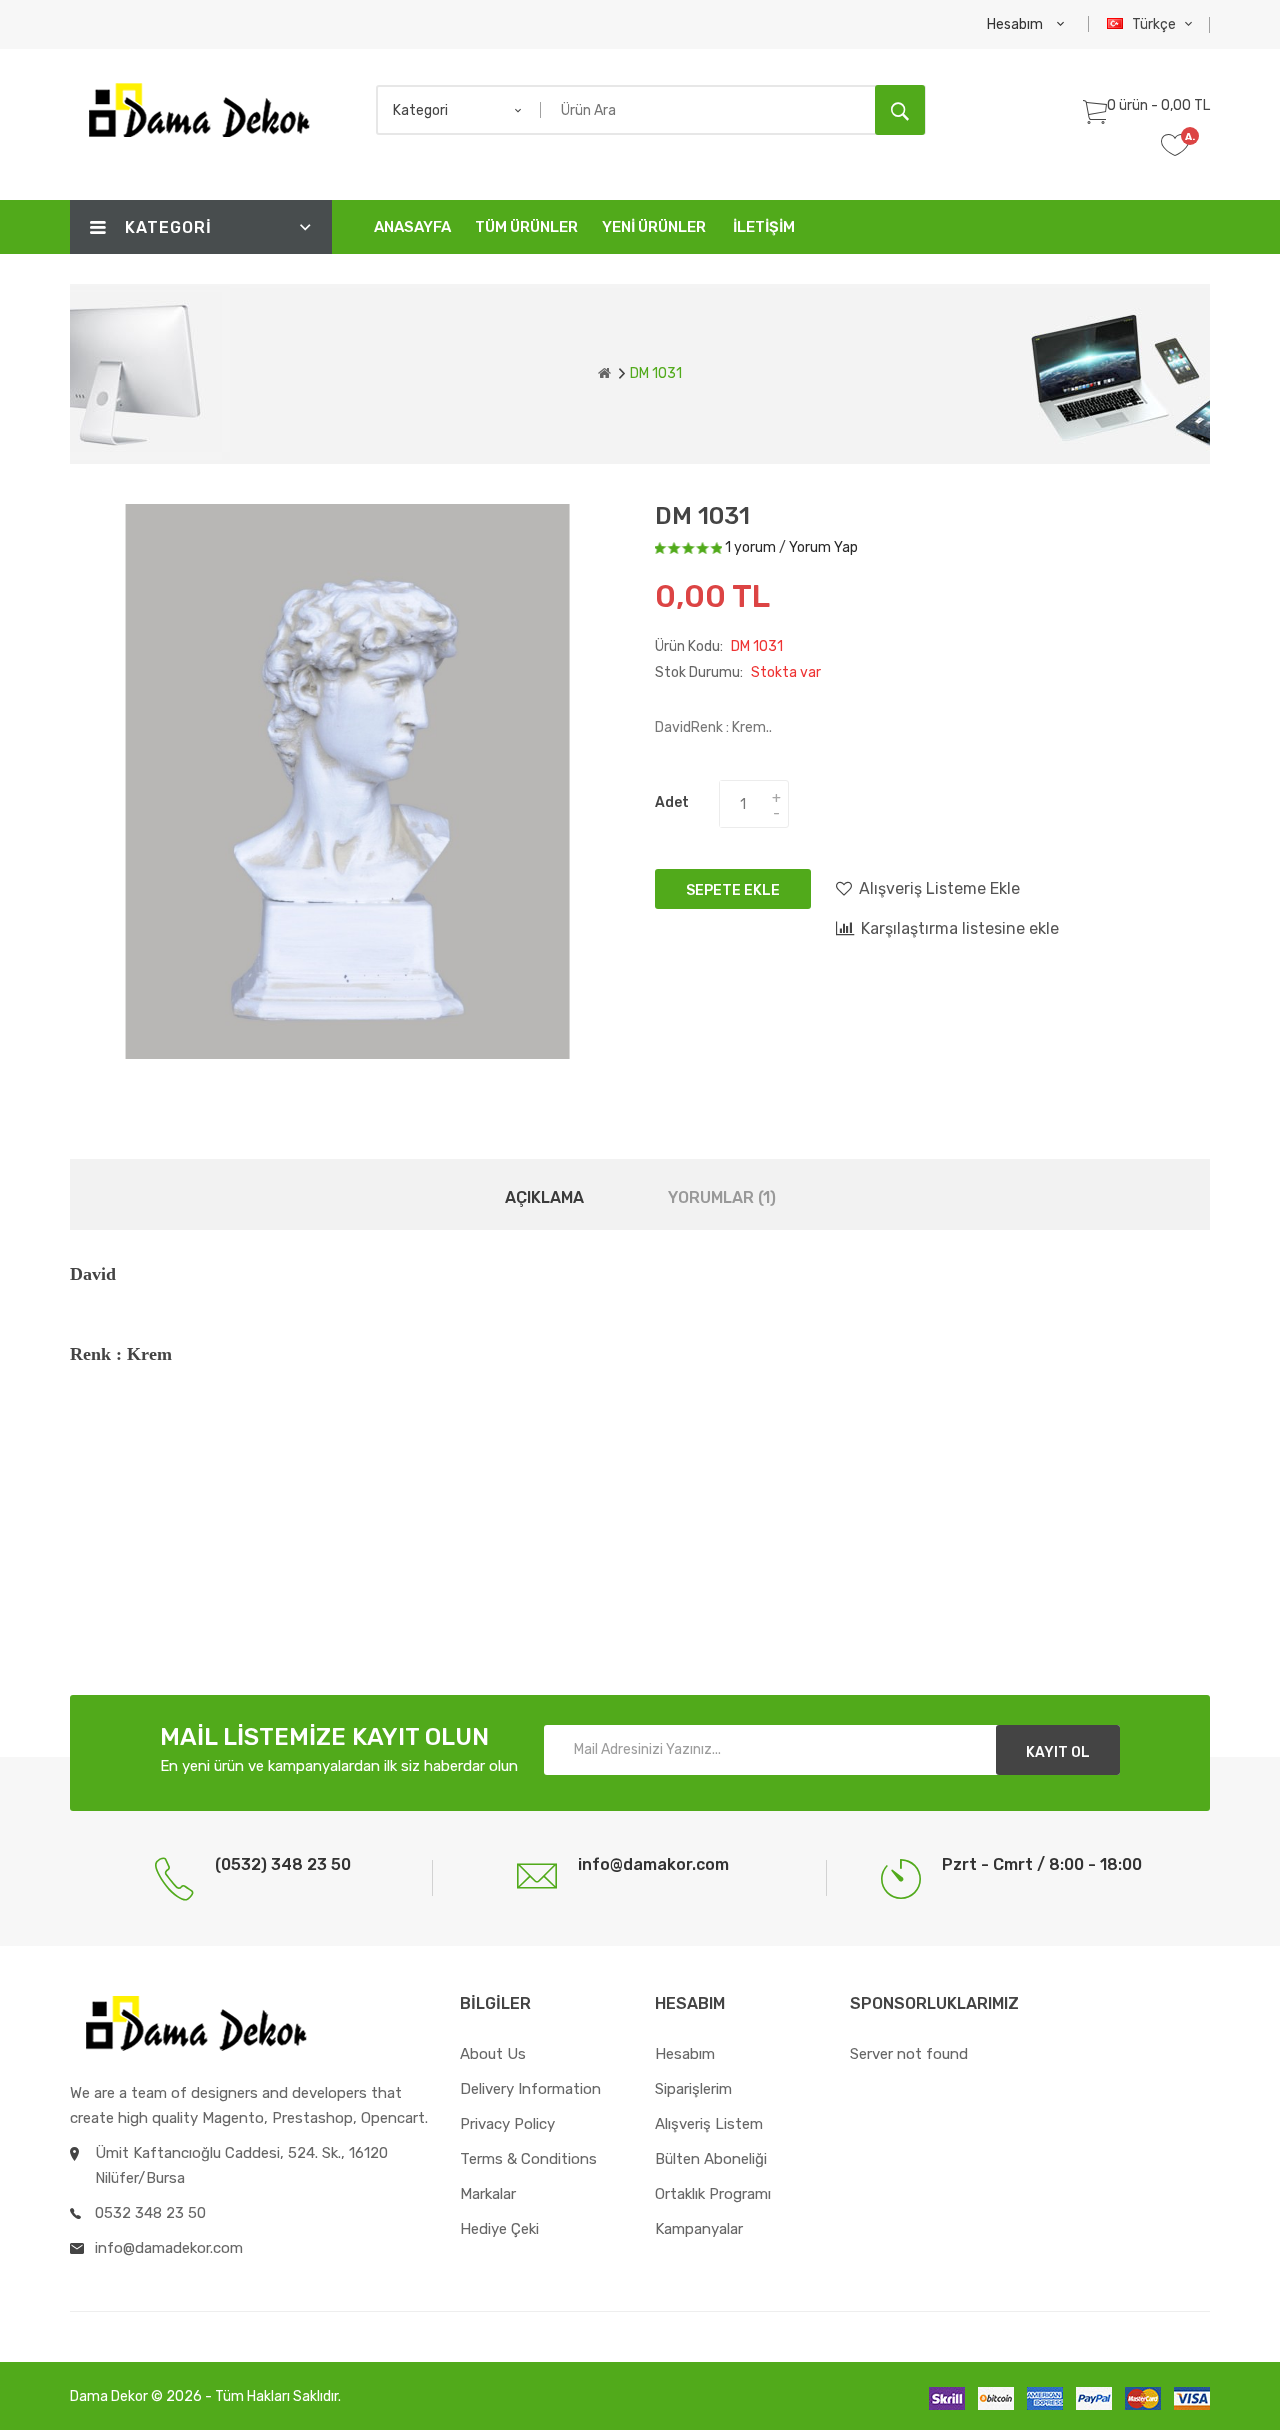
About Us (493, 2054)
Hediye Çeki (499, 2229)
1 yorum (750, 547)
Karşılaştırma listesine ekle (960, 928)
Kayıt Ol (1058, 1752)
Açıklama (544, 1197)
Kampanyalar (699, 2229)
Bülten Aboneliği (711, 2159)
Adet (672, 802)
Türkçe (1155, 24)
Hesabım (685, 2054)
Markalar (488, 2194)
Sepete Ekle (733, 890)
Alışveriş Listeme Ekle (939, 888)
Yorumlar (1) (722, 1197)
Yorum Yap (823, 547)
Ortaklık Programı (713, 2194)
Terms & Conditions (528, 2159)
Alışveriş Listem (709, 2124)
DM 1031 (656, 373)
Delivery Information (530, 2089)
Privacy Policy (507, 2124)
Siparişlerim (693, 2089)
